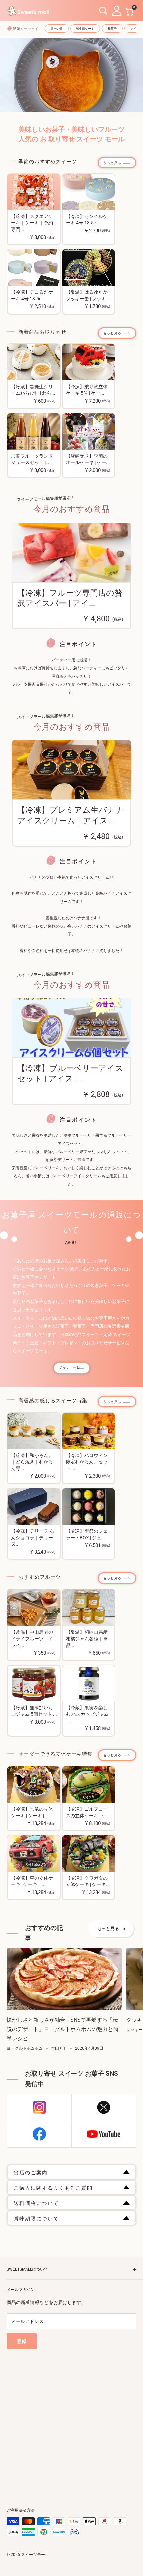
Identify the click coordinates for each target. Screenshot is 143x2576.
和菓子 (112, 29)
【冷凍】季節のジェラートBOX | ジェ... (87, 1534)
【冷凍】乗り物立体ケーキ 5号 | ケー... (87, 390)
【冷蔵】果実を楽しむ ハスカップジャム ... (87, 1714)
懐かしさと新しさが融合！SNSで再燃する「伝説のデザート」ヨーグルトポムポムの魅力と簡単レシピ (63, 2029)
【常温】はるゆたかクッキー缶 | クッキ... (88, 295)
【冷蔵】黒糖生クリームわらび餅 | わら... (33, 390)
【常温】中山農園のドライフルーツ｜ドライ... (32, 1638)
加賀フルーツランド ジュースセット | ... (32, 459)
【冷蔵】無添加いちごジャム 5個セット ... (34, 1711)
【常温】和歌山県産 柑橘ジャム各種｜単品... (87, 1638)
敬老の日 (57, 29)
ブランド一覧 (70, 1368)
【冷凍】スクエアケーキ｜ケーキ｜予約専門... (32, 223)
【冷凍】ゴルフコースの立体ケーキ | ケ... (88, 1812)
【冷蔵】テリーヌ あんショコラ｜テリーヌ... (32, 1537)
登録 (22, 2341)
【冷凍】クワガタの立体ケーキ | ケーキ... (88, 1881)
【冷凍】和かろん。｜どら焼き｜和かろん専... (32, 1462)
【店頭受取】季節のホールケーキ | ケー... (88, 459)
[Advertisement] (71, 2421)
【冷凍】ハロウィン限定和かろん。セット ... (87, 1462)
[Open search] (103, 11)
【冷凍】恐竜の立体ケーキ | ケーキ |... (32, 1812)
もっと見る (112, 163)
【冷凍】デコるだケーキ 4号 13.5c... (32, 295)
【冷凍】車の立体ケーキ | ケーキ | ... (32, 1881)
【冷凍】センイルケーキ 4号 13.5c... (87, 220)
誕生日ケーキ (85, 29)
